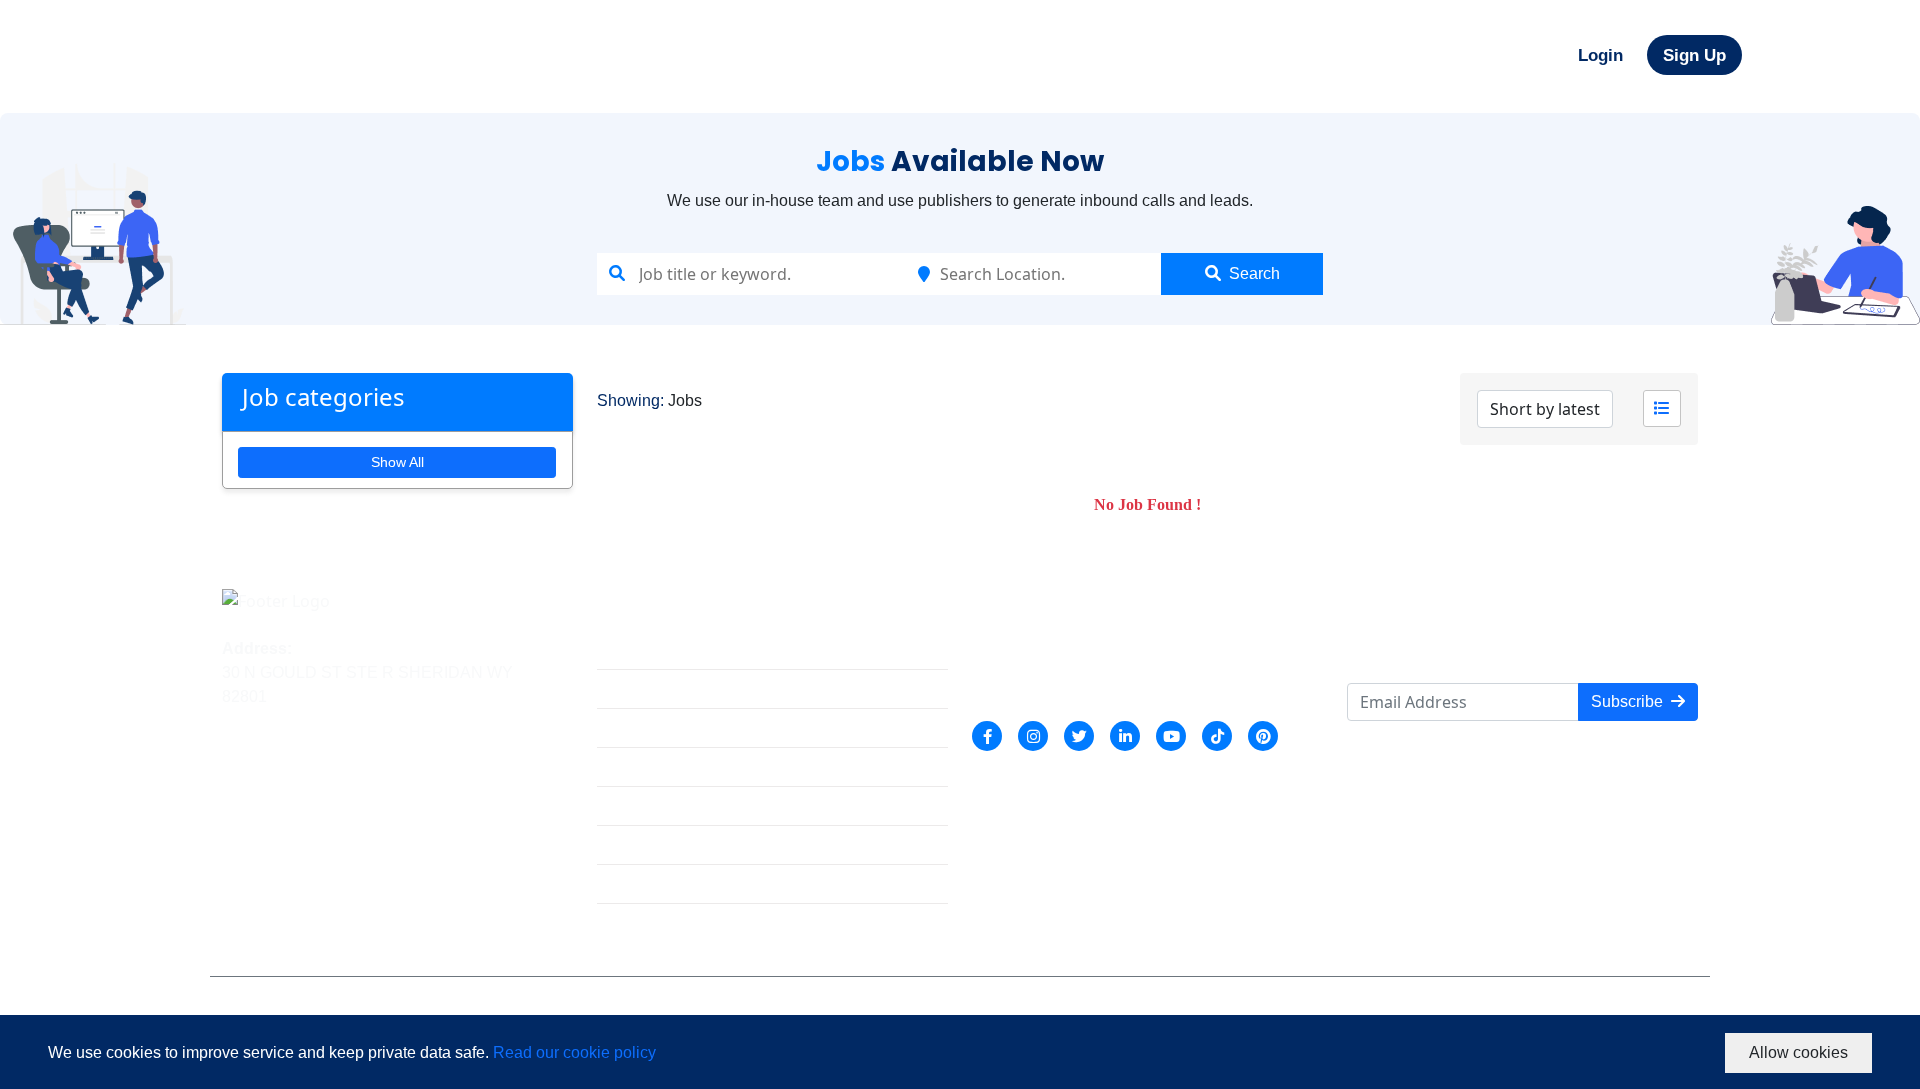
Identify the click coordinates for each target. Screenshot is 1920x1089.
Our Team (631, 732)
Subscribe (1627, 701)
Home (618, 654)
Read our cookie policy (574, 1052)
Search (1254, 273)
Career (621, 771)
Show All (397, 462)
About (618, 693)
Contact (624, 888)
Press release (646, 849)
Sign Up (1694, 55)
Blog (613, 810)
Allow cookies (1798, 1052)
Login (1600, 55)
